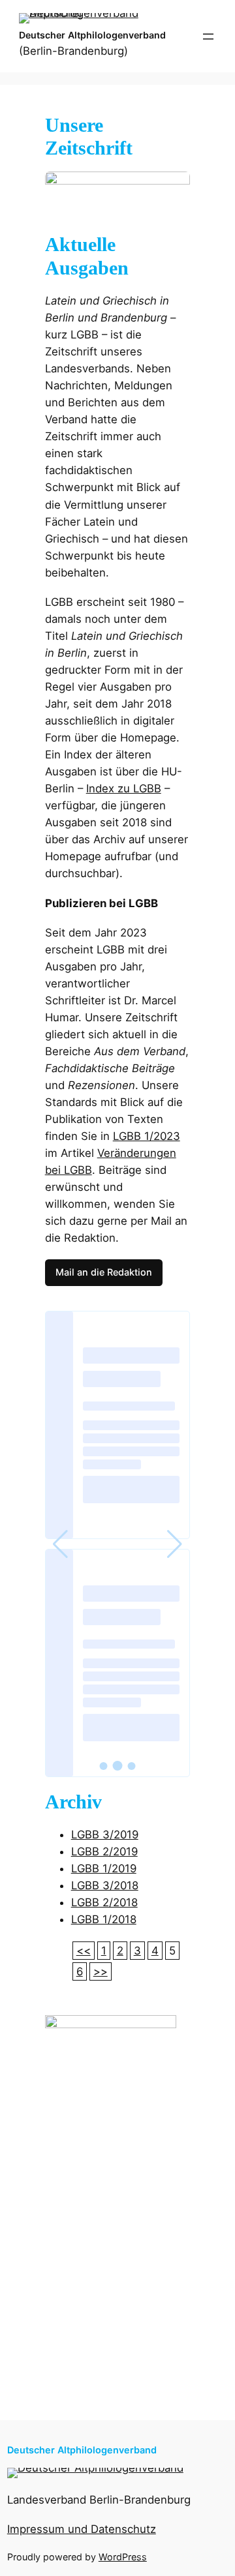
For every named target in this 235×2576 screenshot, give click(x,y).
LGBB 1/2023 (147, 1136)
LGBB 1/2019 (104, 1868)
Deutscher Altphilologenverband (92, 35)
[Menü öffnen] (208, 37)
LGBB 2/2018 (104, 1902)
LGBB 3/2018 (105, 1885)
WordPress (123, 2557)
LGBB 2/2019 (104, 1851)
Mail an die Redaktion (104, 1272)
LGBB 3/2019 (105, 1835)
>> (101, 1971)
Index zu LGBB (124, 788)
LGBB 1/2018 (104, 1919)
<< (84, 1951)
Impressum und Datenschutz (82, 2529)
